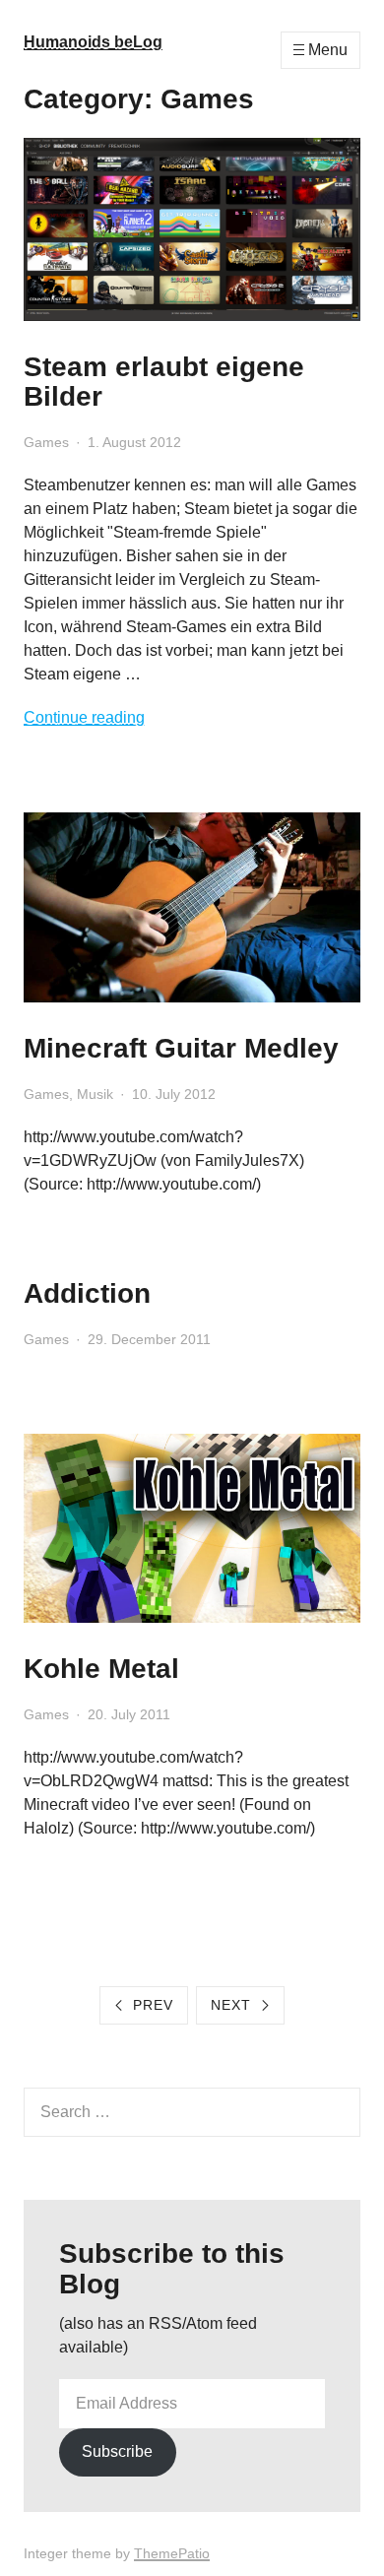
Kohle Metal (101, 1669)
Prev (153, 2005)
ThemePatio (172, 2553)
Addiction (87, 1293)
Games (46, 442)
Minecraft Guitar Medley (181, 1048)
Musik (95, 1094)
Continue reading (84, 717)
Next (231, 2005)
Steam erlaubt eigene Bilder (164, 382)
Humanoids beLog (93, 42)
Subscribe (117, 2451)
